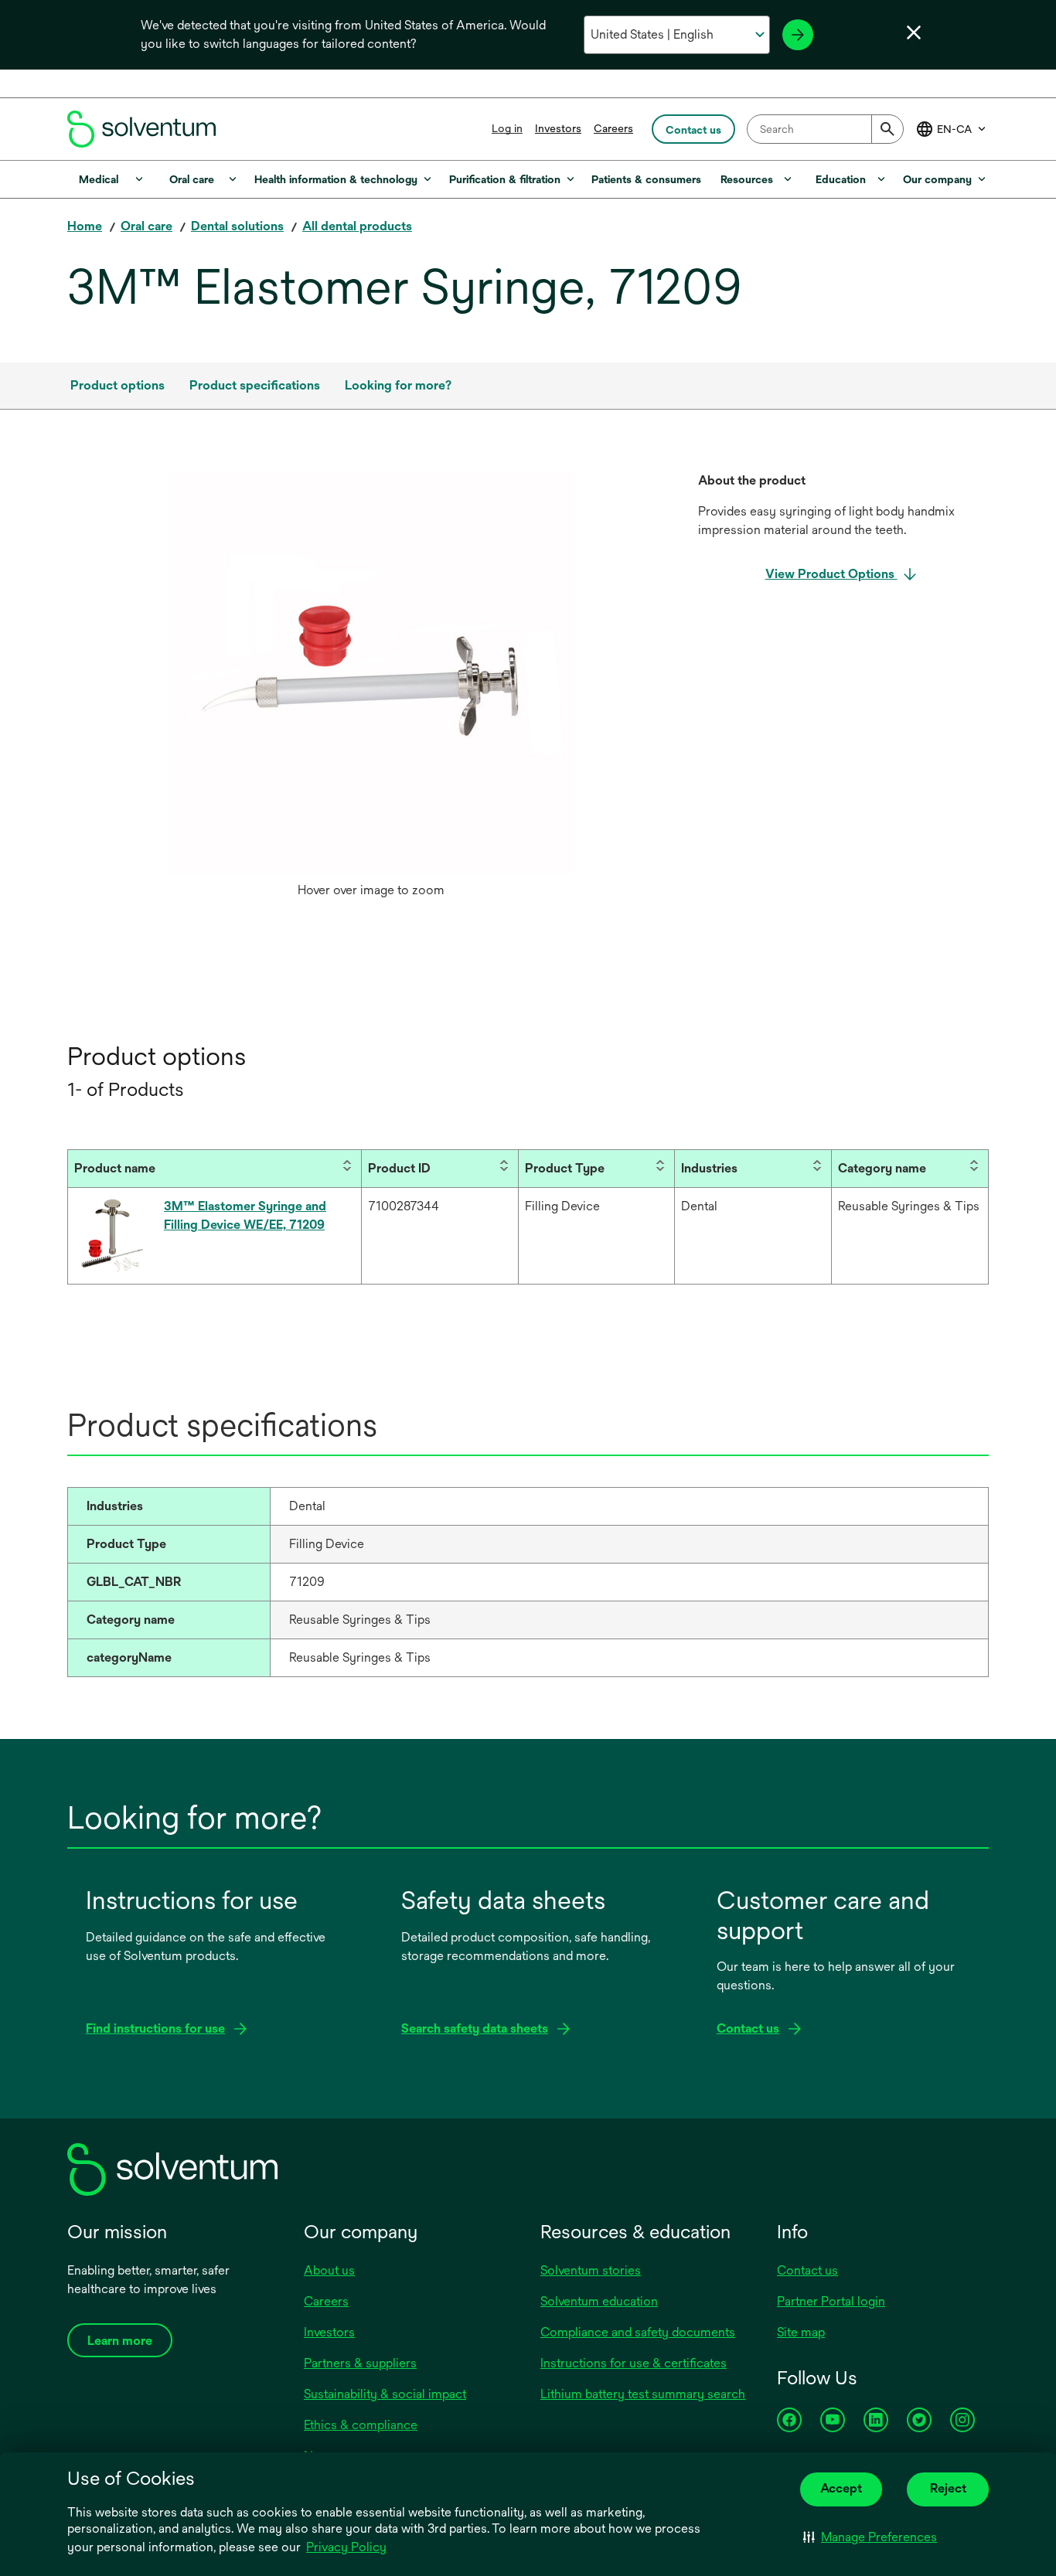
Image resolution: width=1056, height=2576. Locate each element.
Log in (507, 128)
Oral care (146, 226)
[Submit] (887, 129)
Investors (558, 128)
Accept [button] (841, 2488)
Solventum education (599, 2301)
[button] (870, 2537)
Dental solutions (237, 226)
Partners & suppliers (360, 2363)
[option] (371, 689)
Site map (801, 2332)
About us (329, 2270)
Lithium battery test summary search (643, 2394)
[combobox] (825, 129)
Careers (613, 128)
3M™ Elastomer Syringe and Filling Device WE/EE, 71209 (245, 1215)
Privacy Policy (346, 2547)
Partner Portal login (831, 2301)
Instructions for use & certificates (634, 2363)
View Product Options (831, 574)
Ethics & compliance (361, 2425)
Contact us (807, 2270)
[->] (798, 35)
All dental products (357, 226)
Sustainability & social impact (385, 2394)
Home (85, 226)
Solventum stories (591, 2270)
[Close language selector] (914, 32)
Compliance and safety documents (638, 2332)
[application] (371, 673)
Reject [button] (948, 2488)
